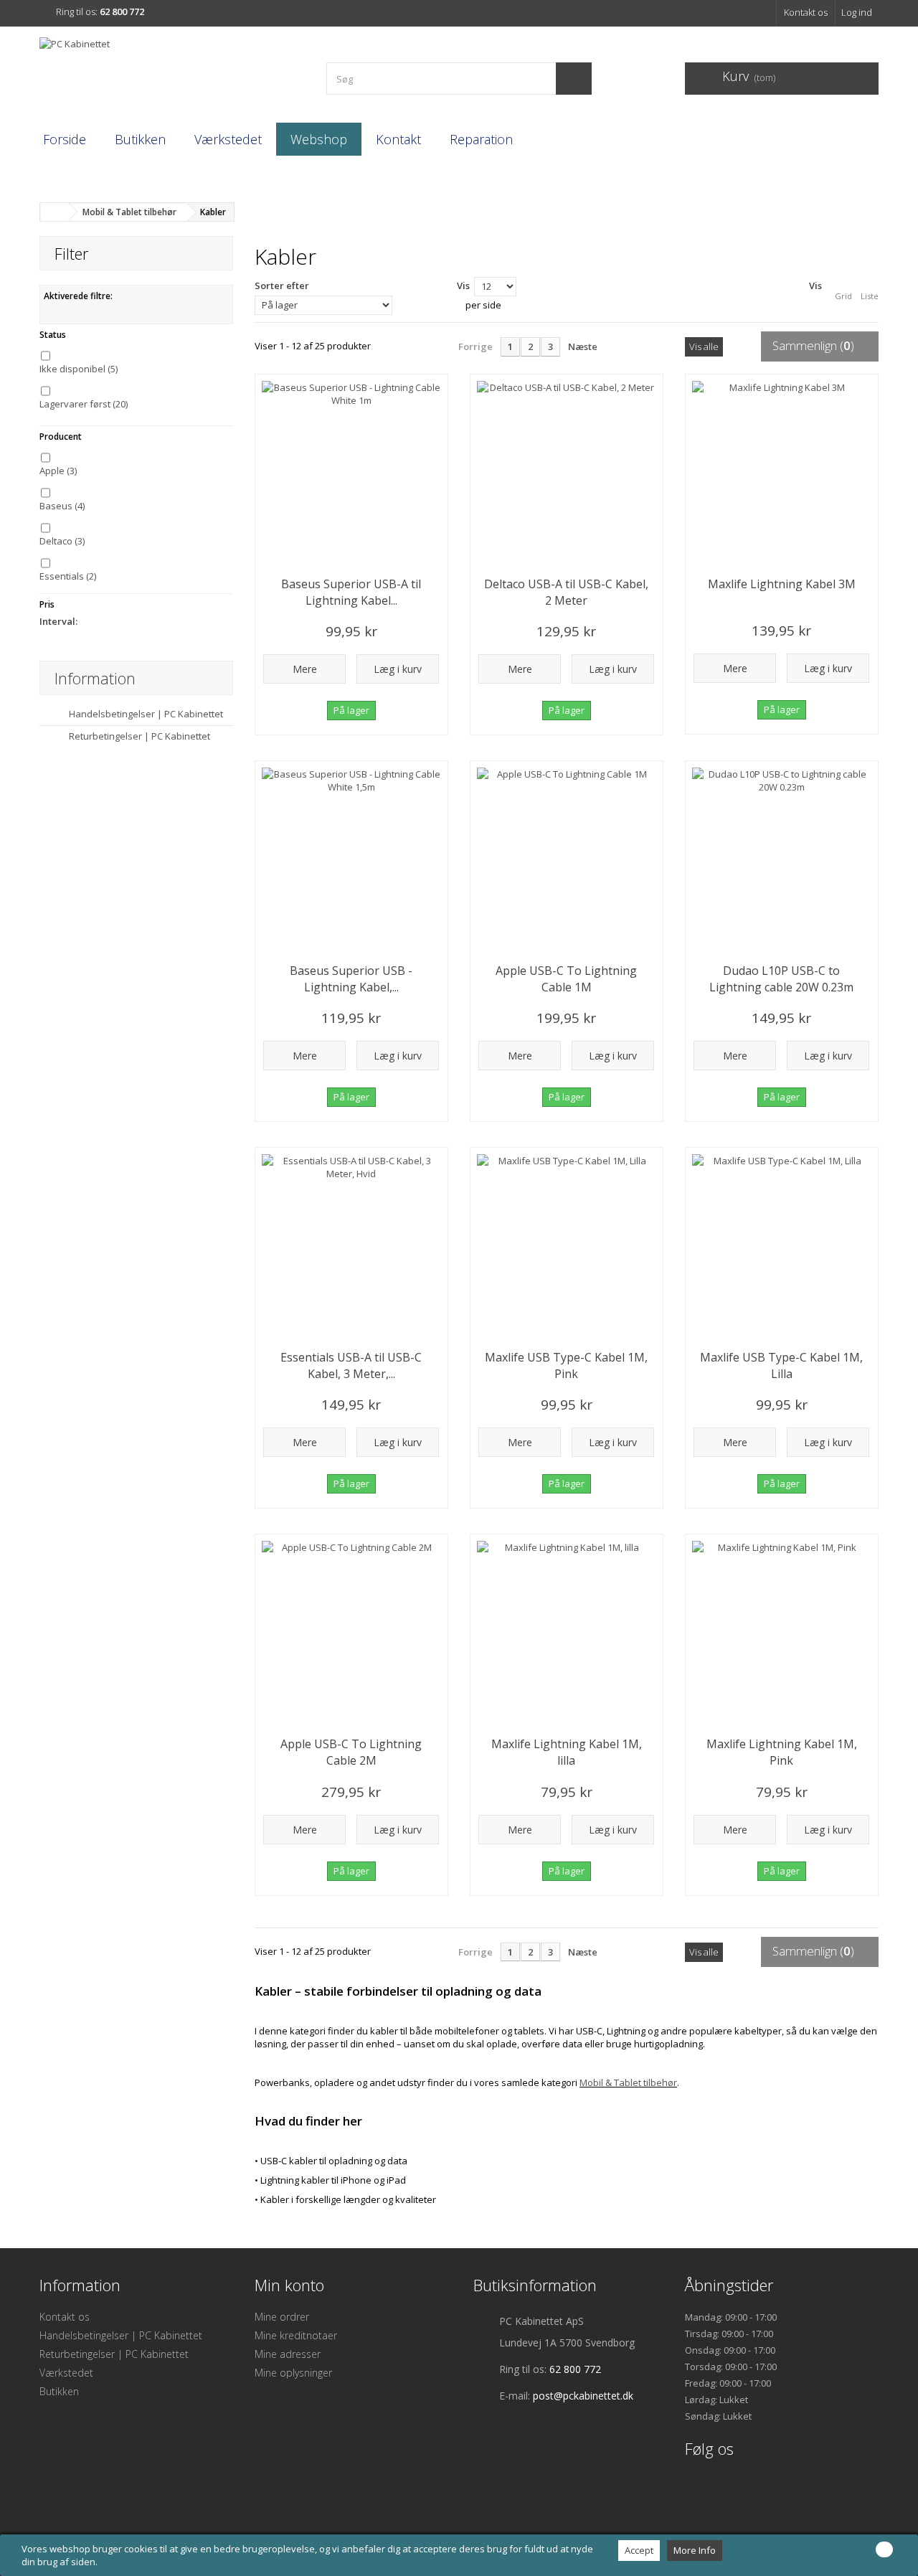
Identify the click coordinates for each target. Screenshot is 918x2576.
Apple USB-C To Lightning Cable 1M (566, 979)
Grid (843, 296)
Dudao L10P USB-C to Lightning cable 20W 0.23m (781, 979)
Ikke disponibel (79, 369)
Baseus (62, 506)
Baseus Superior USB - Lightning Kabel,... (351, 979)
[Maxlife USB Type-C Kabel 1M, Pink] (567, 1244)
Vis (463, 286)
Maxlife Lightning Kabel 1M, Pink (782, 1752)
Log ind (857, 12)
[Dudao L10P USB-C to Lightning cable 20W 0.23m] (782, 857)
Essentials (68, 576)
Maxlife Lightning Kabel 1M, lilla (567, 1752)
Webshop (319, 139)
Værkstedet (228, 139)
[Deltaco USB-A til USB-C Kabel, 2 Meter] (567, 471)
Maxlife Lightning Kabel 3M (782, 584)
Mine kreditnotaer (296, 2335)
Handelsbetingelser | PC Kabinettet (145, 714)
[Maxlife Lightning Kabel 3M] (782, 471)
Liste (870, 296)
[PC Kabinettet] (172, 73)
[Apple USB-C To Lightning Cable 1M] (567, 857)
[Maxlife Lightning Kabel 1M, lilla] (567, 1631)
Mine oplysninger (293, 2373)
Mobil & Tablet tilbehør (628, 2082)
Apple (58, 471)
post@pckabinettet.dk (583, 2396)
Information (95, 678)
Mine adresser (288, 2354)
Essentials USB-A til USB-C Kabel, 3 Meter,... (351, 1365)
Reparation (481, 139)
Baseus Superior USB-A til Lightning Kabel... (351, 592)
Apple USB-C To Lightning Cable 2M (351, 1752)
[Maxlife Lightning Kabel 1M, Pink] (782, 1631)
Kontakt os (806, 12)
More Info (695, 2550)
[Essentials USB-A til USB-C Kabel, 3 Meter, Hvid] (351, 1244)
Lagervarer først (84, 404)
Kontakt (398, 139)
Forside (65, 139)
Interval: (58, 621)
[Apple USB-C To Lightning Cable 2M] (351, 1631)
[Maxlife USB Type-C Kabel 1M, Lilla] (782, 1244)
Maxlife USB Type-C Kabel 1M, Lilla (781, 1365)
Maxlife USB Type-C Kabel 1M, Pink (566, 1365)
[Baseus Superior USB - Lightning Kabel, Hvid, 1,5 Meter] (351, 857)
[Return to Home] (55, 212)
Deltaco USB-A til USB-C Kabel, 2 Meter (566, 592)
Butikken (140, 139)
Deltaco (62, 541)
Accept (639, 2550)
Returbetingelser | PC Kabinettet (138, 736)
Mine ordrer (282, 2317)
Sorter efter (282, 286)
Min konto (289, 2285)
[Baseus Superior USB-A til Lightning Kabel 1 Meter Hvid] (351, 471)
